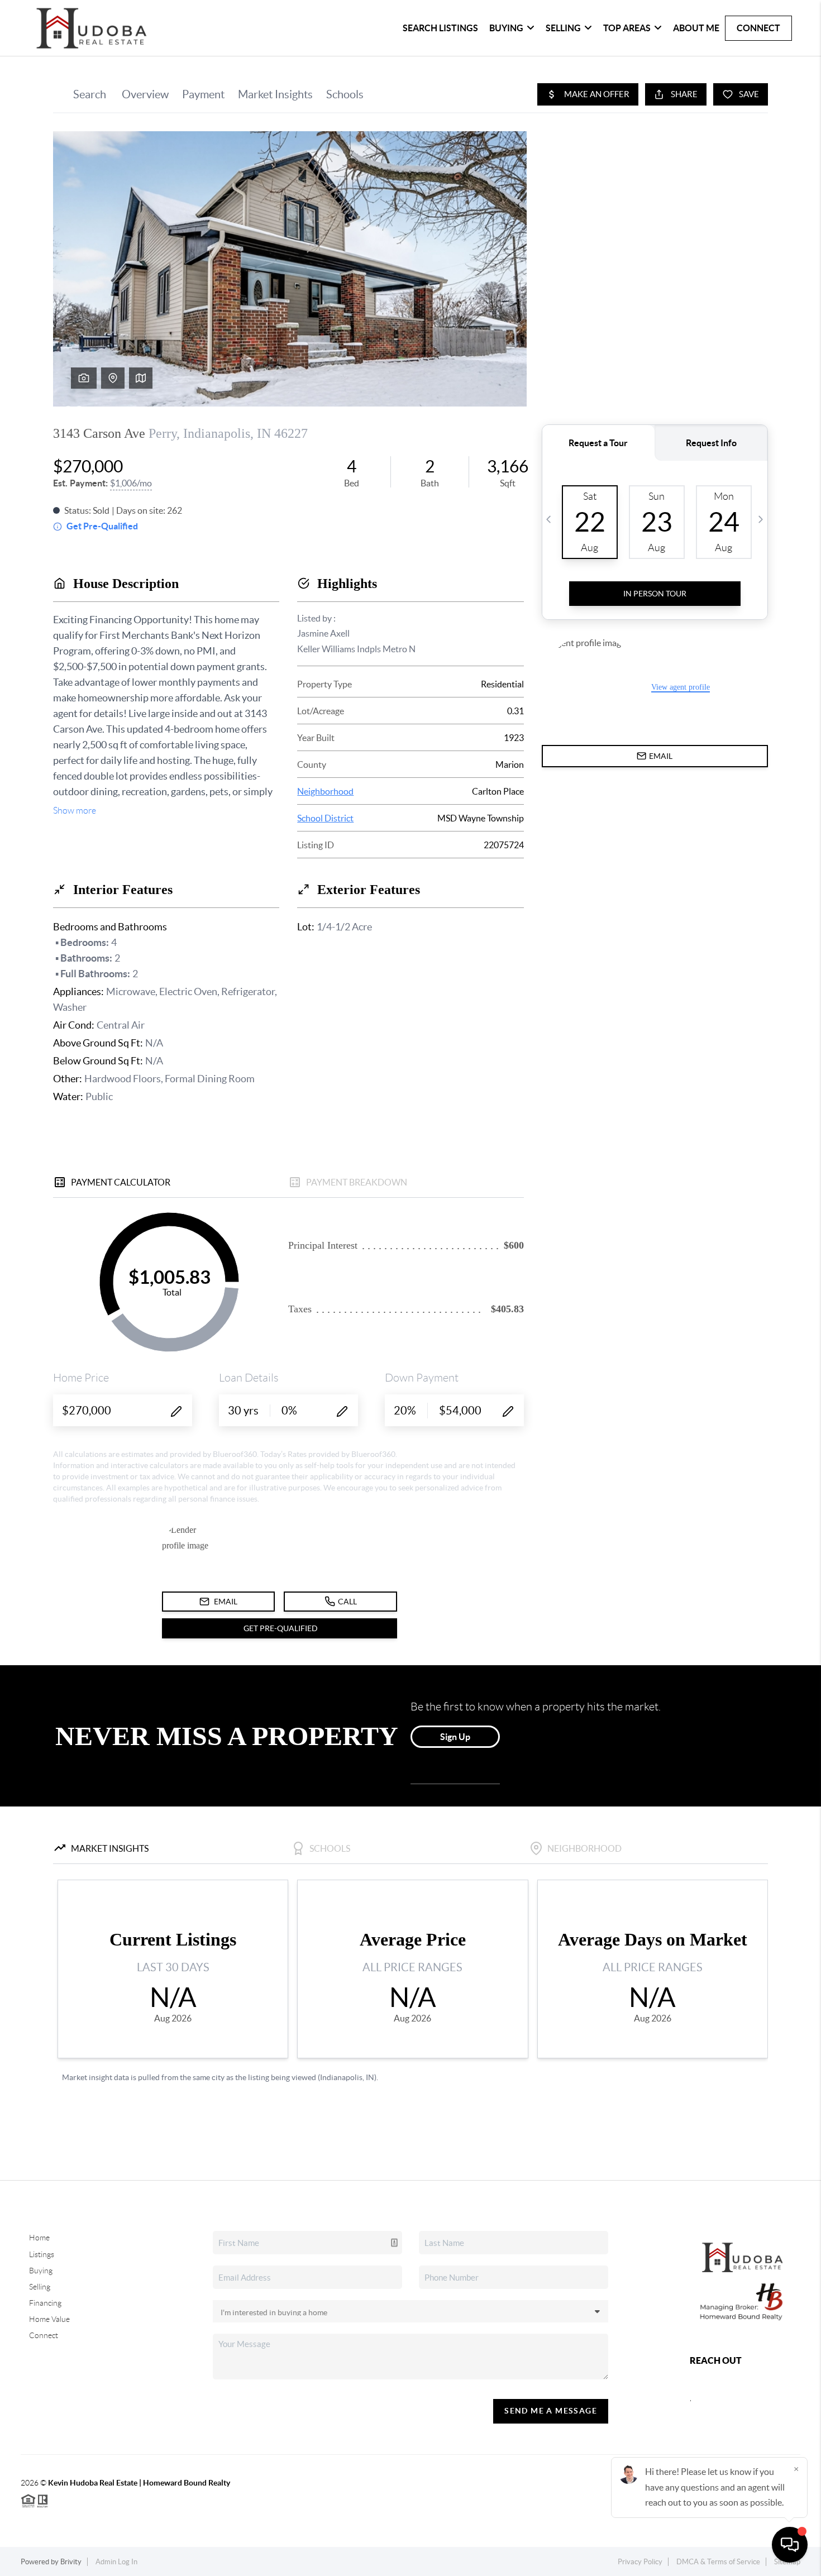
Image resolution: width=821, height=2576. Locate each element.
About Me (696, 28)
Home (39, 2238)
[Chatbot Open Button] (790, 2545)
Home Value (49, 2319)
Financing (45, 2303)
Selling (563, 28)
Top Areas (627, 28)
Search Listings (440, 28)
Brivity (71, 2562)
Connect (758, 28)
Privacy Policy (640, 2562)
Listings (42, 2254)
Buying (506, 28)
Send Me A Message (551, 2411)
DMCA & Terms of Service (718, 2562)
